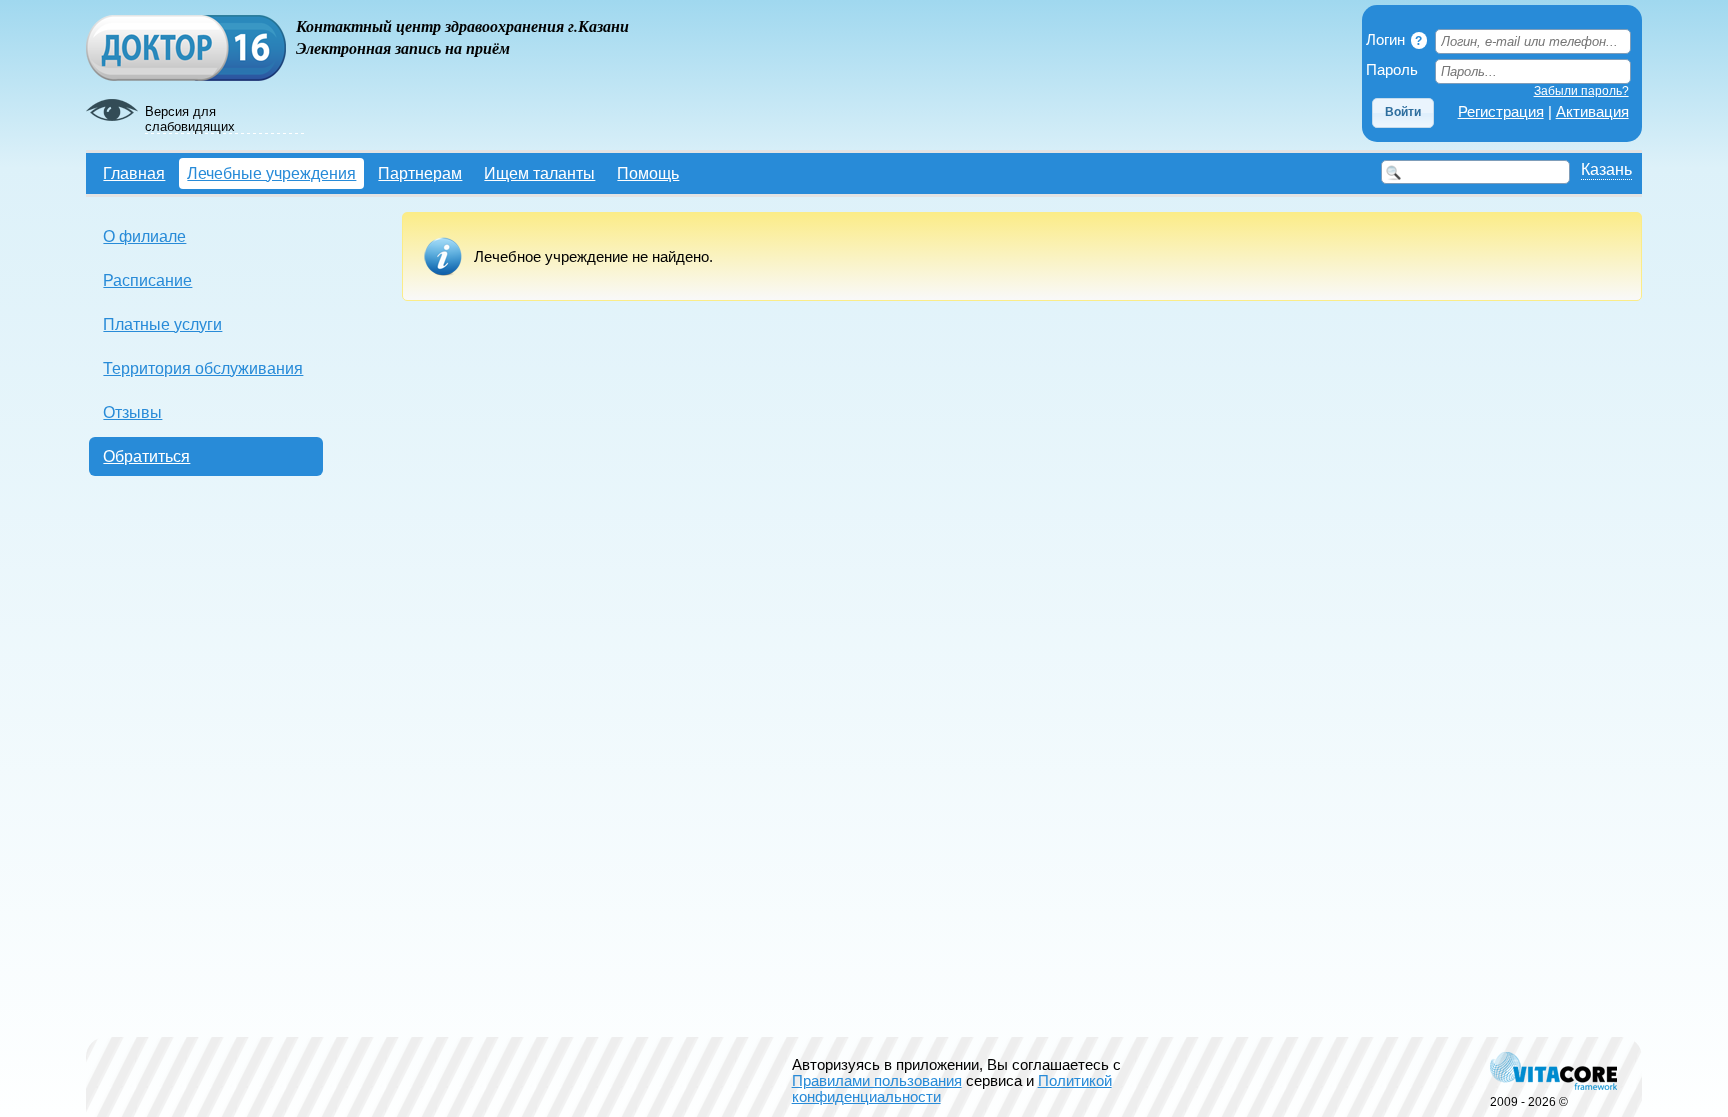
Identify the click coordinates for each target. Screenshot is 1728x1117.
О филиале (144, 236)
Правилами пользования (877, 1081)
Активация (1592, 112)
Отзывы (132, 412)
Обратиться (146, 456)
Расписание (147, 280)
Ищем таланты (539, 173)
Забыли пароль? (1581, 91)
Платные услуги (162, 324)
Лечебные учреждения (271, 173)
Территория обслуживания (203, 368)
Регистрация (1501, 112)
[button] (1403, 113)
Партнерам (420, 173)
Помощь (648, 173)
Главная (134, 173)
